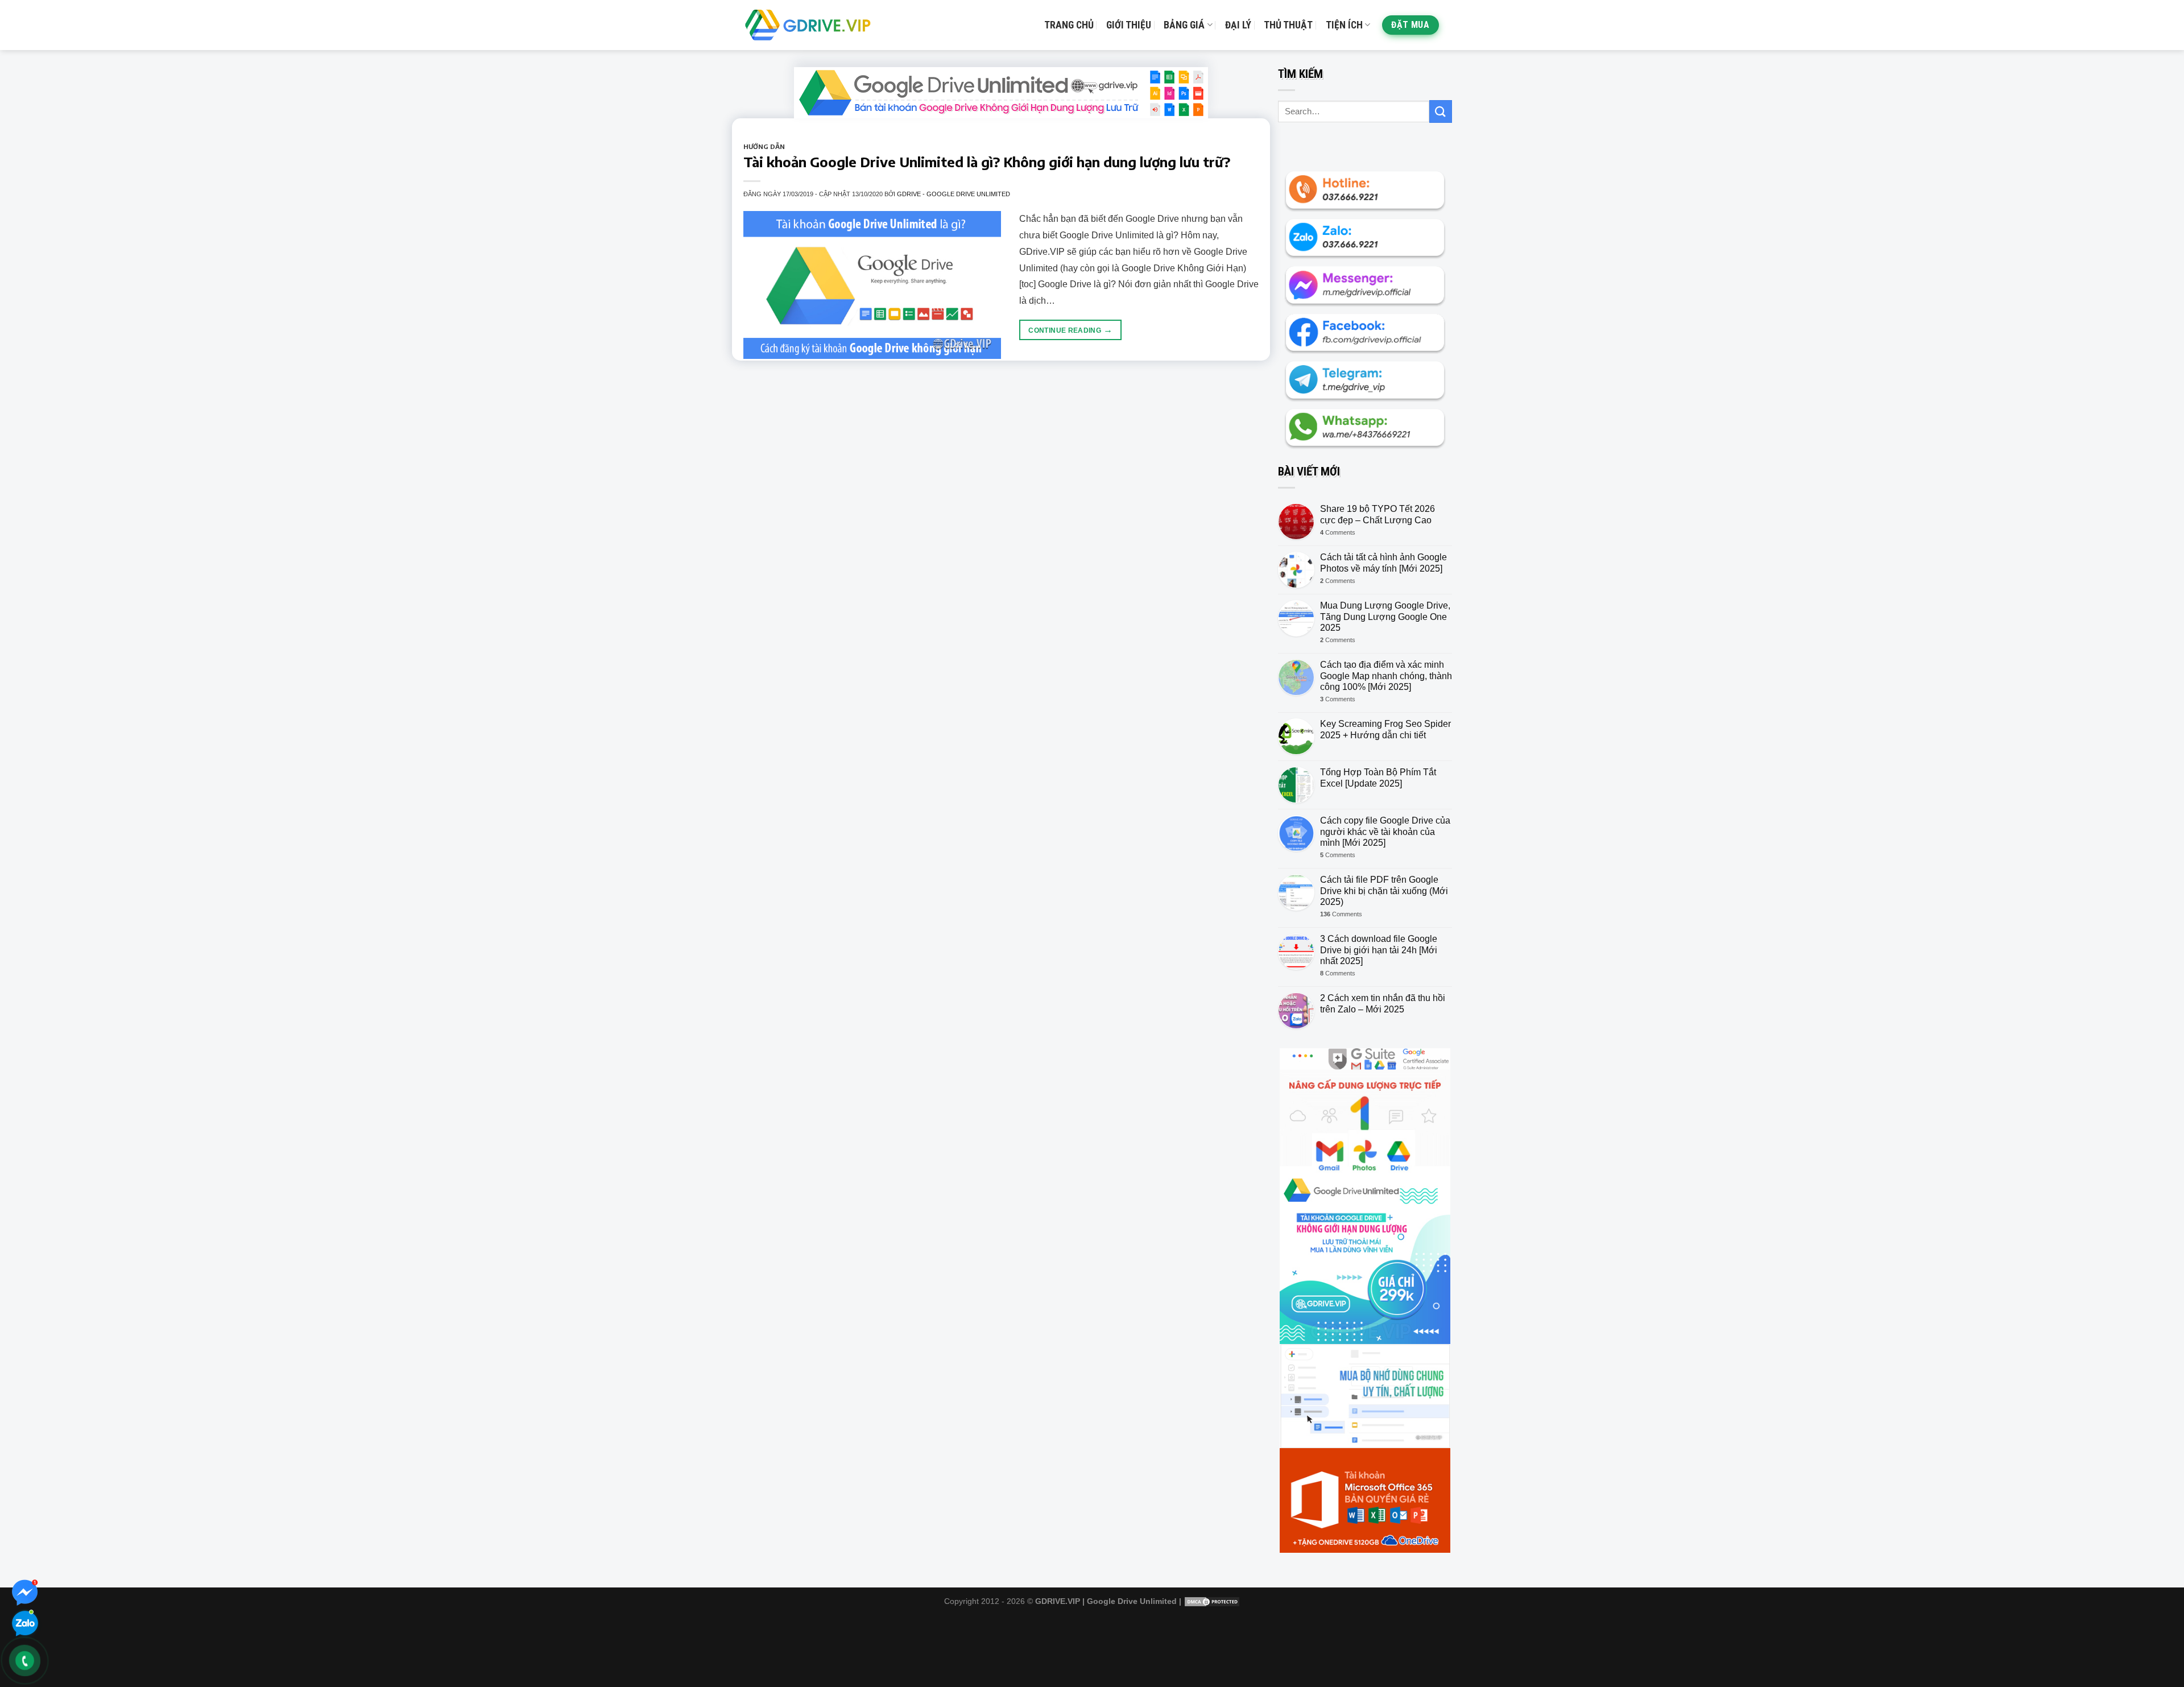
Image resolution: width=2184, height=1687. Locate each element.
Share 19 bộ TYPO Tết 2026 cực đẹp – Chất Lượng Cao (1378, 514)
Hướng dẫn (764, 146)
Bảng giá (1184, 25)
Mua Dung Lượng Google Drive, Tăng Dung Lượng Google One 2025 (1385, 616)
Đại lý (1238, 25)
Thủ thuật (1288, 25)
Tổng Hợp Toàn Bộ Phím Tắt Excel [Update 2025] (1378, 778)
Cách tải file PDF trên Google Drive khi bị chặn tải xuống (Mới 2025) (1384, 890)
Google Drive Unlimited (1132, 1601)
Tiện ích (1344, 25)
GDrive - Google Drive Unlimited (954, 194)
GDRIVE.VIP (1058, 1601)
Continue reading (1070, 330)
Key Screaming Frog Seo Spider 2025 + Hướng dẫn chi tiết (1385, 729)
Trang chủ (1069, 25)
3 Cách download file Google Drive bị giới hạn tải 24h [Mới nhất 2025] (1379, 950)
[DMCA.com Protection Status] (1212, 1601)
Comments (1338, 532)
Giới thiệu (1129, 25)
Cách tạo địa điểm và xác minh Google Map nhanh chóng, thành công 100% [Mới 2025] (1386, 675)
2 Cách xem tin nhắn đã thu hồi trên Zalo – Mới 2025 (1383, 1003)
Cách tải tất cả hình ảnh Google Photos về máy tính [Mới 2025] (1383, 563)
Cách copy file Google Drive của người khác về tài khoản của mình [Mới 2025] (1385, 831)
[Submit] (1441, 111)
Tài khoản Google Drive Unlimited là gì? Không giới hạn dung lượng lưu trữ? (987, 162)
